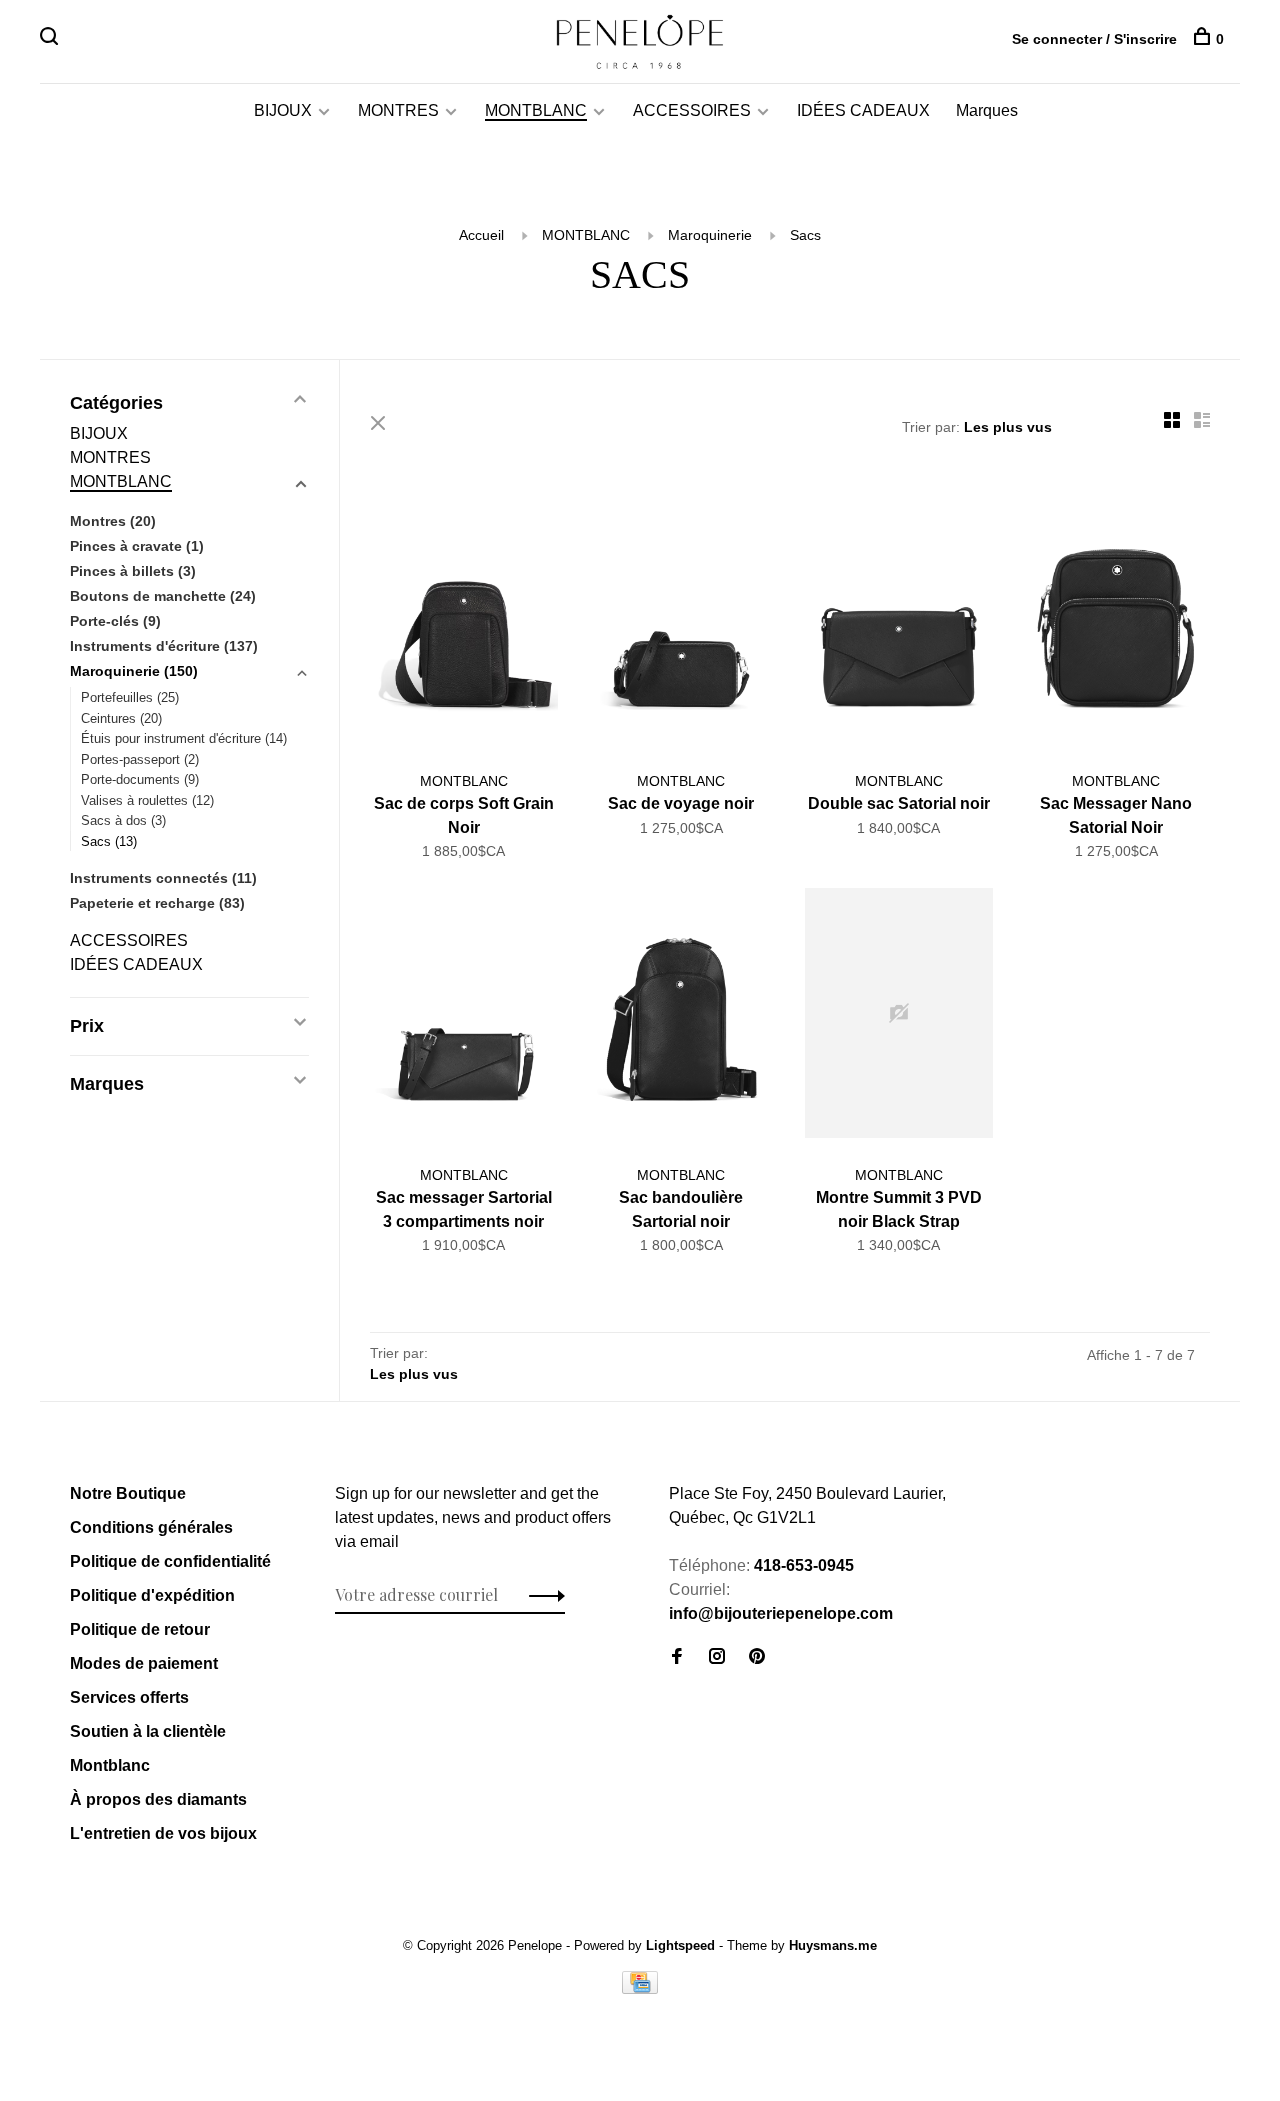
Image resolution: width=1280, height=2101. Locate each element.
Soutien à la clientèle (148, 1731)
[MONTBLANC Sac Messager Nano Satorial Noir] (1117, 622)
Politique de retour (140, 1629)
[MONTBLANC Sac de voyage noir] (682, 622)
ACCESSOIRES (692, 110)
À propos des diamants (158, 1799)
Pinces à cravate (137, 546)
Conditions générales (151, 1527)
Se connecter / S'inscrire (1094, 39)
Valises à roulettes (147, 800)
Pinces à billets (133, 571)
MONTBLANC (536, 110)
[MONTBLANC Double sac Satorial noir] (899, 622)
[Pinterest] (757, 1657)
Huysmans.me (833, 1945)
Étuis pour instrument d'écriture (184, 738)
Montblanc (110, 1765)
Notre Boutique (128, 1493)
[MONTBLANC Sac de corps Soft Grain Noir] (464, 622)
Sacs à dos (123, 820)
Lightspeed (680, 1945)
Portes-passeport (140, 759)
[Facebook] (677, 1657)
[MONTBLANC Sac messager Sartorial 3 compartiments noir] (464, 1016)
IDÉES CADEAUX (863, 110)
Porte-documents (140, 779)
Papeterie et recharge (157, 903)
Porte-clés (115, 621)
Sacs (805, 235)
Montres (113, 521)
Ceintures (121, 718)
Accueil (481, 235)
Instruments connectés (163, 878)
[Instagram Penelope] (717, 1657)
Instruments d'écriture (164, 646)
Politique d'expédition (152, 1595)
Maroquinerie (710, 235)
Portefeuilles (130, 697)
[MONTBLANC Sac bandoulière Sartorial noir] (682, 1016)
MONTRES (398, 110)
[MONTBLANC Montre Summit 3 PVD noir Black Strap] (899, 1016)
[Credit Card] (640, 1988)
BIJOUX (283, 110)
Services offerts (129, 1697)
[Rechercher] (51, 39)
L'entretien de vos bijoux (163, 1833)
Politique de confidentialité (170, 1561)
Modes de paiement (144, 1663)
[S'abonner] (541, 1595)
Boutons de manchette (163, 596)
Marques (987, 110)
